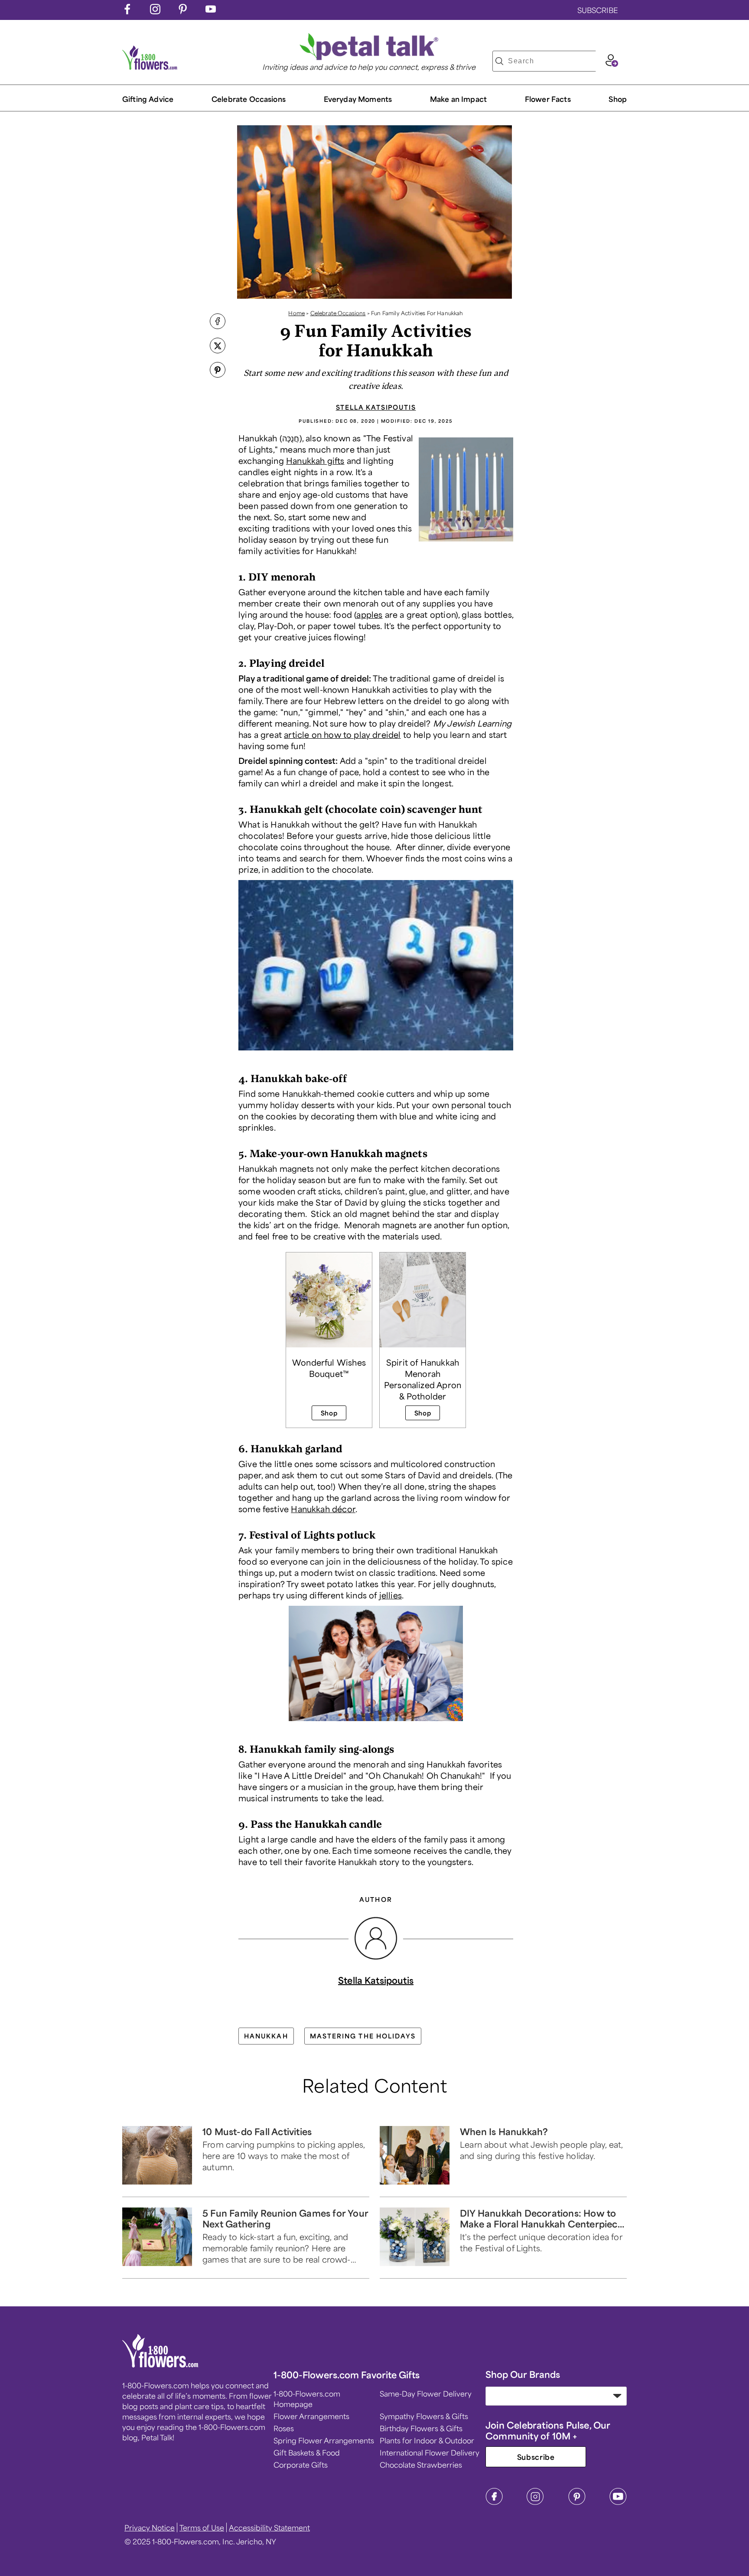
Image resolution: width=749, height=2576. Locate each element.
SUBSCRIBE (598, 10)
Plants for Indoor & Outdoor (427, 2440)
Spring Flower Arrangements (324, 2440)
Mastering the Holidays (363, 2036)
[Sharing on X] (218, 346)
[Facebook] (494, 2502)
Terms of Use (202, 2527)
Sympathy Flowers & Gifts (424, 2416)
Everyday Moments (358, 99)
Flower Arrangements (311, 2416)
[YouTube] (618, 2502)
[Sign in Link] (612, 64)
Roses (284, 2428)
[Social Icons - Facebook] (127, 11)
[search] (499, 61)
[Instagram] (535, 2502)
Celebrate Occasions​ (249, 99)
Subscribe (536, 2457)
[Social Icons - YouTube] (211, 11)
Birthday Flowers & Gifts (421, 2428)
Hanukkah (266, 2036)
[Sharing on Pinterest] (218, 371)
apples (369, 614)
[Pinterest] (577, 2502)
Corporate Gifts (301, 2465)
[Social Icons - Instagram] (155, 11)
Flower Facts (548, 99)
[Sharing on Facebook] (218, 322)
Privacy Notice (150, 2527)
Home (296, 313)
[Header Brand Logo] (150, 67)
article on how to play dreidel (342, 734)
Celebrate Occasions (338, 313)
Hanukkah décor (323, 1509)
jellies (391, 1595)
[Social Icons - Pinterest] (183, 11)
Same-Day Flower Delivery (426, 2393)
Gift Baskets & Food (307, 2452)
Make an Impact (458, 99)
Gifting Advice (148, 99)
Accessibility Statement (269, 2527)
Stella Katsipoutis (376, 407)
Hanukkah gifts (315, 460)
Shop (618, 99)
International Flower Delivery (430, 2452)
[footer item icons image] (161, 2364)
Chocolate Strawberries (421, 2465)
